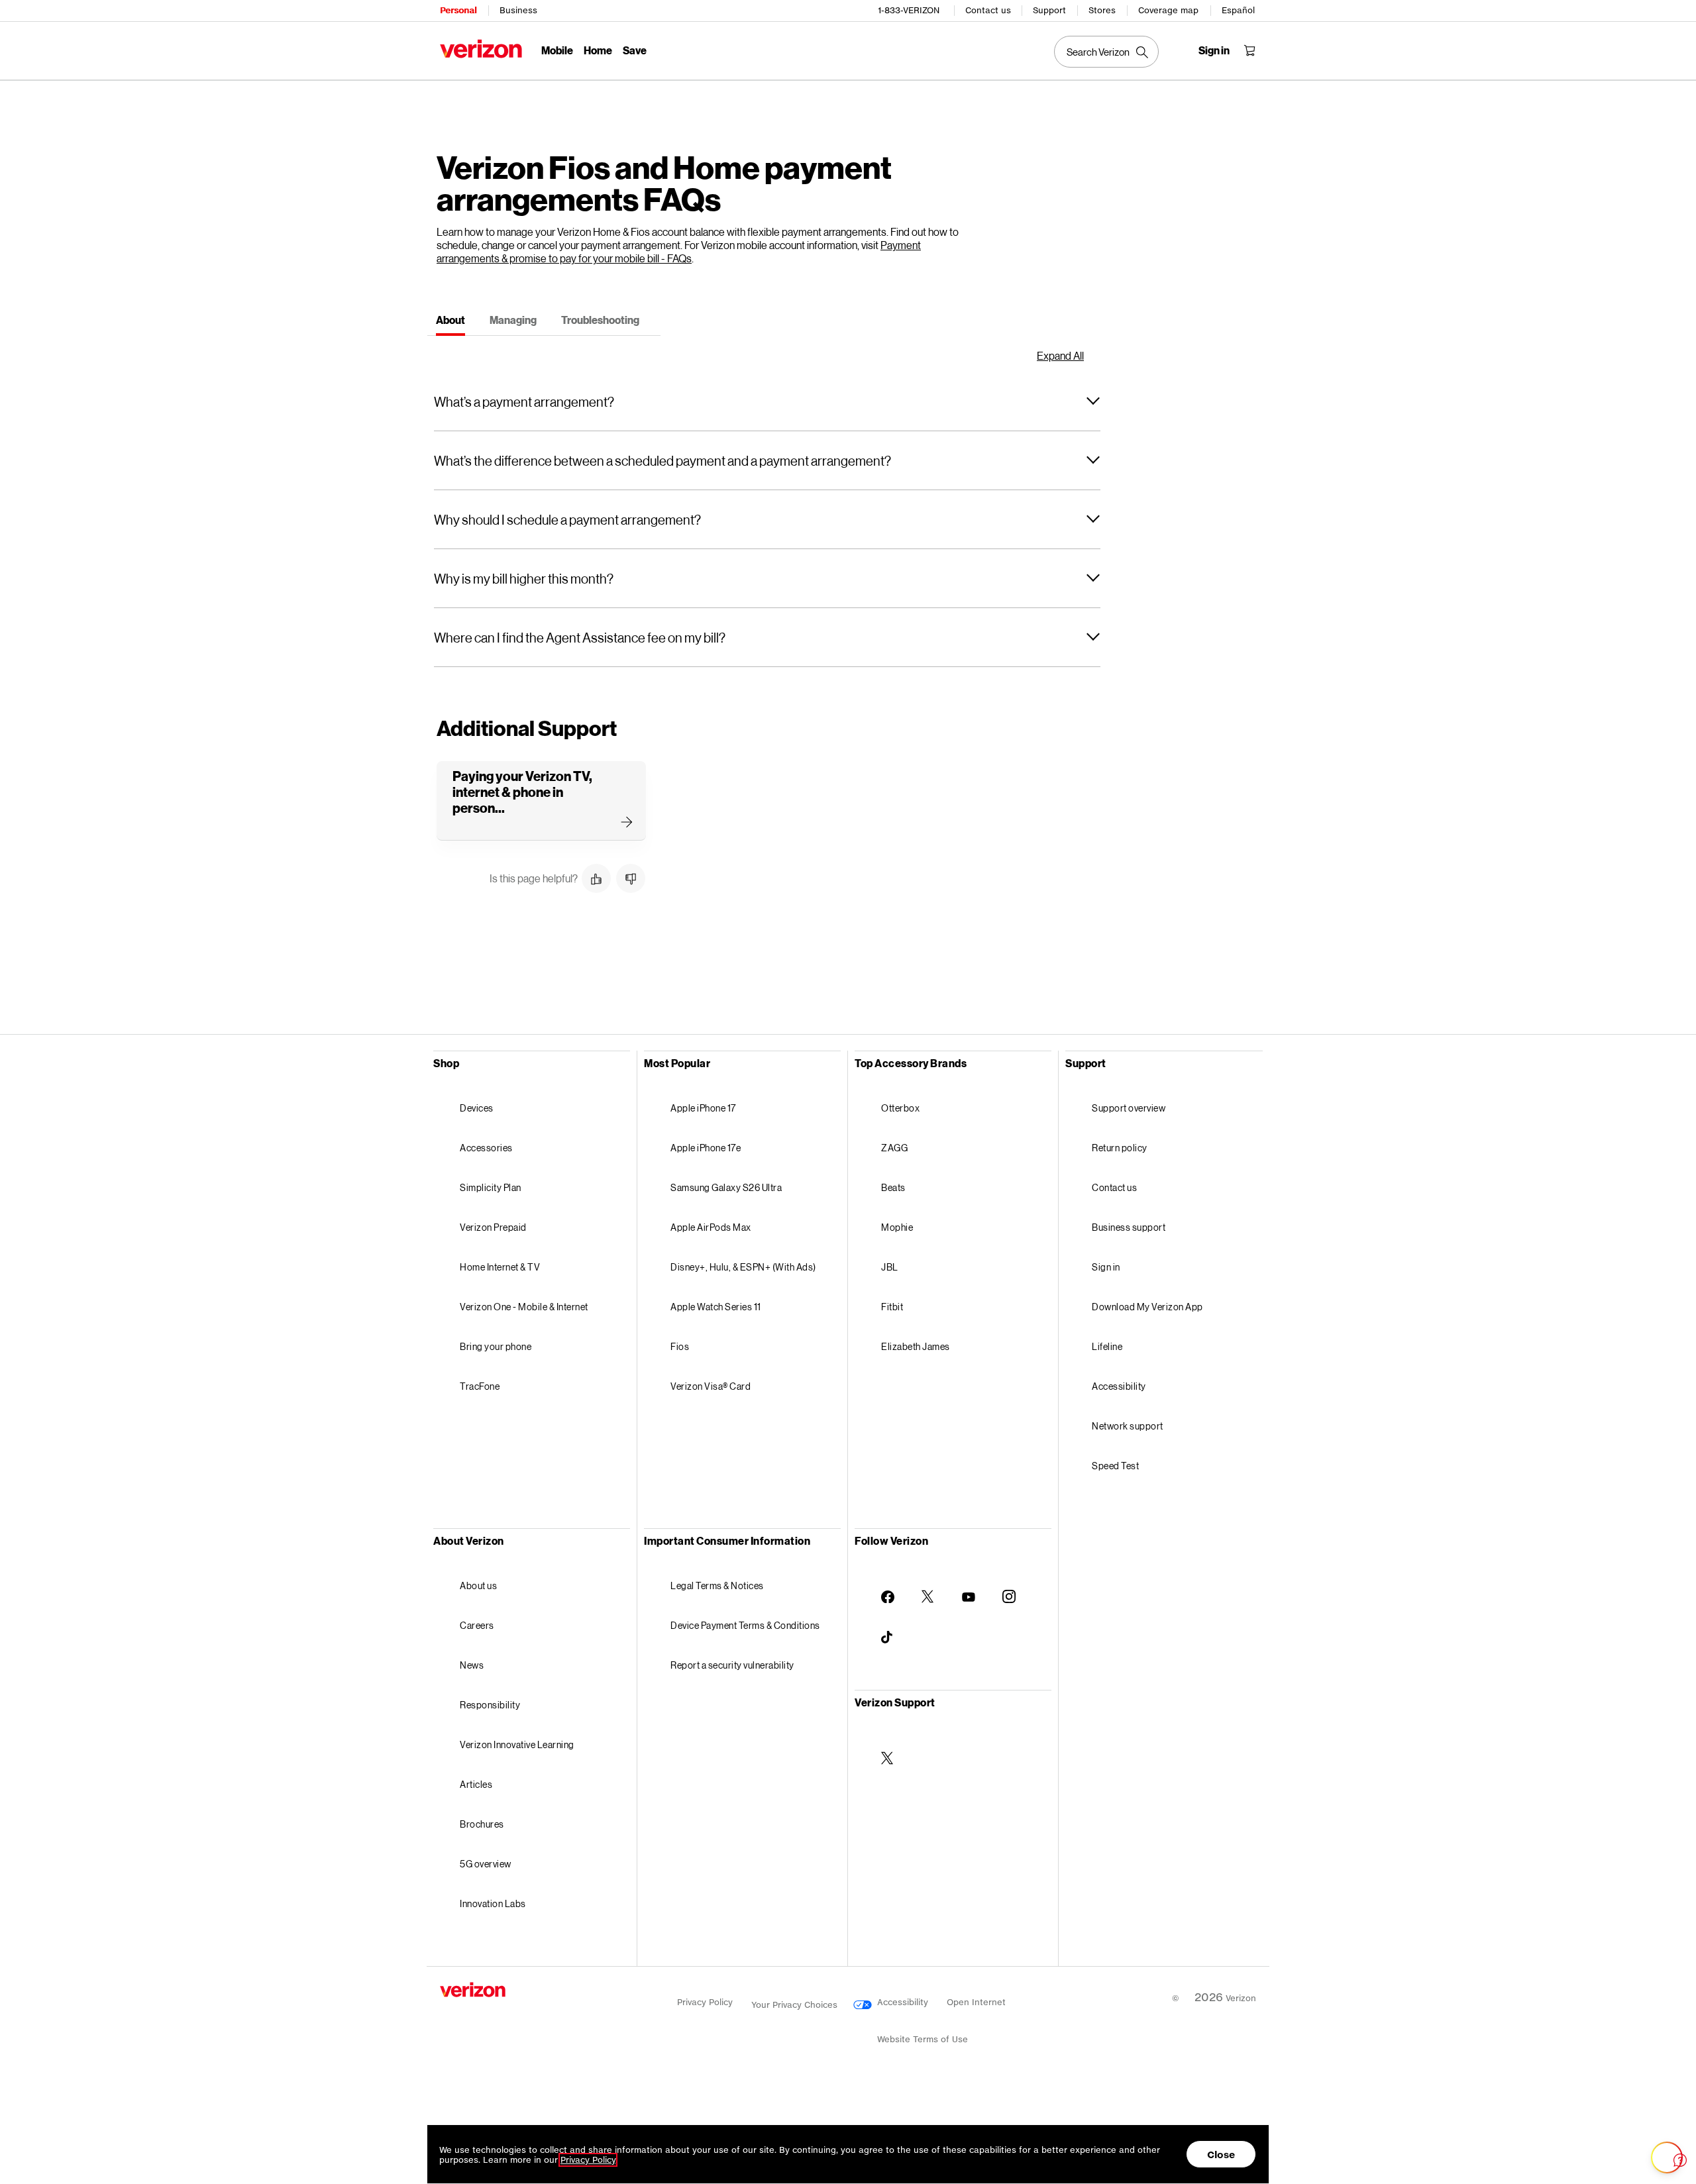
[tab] (450, 322)
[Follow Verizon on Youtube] (969, 1586)
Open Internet (976, 2002)
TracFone (480, 1386)
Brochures (482, 1824)
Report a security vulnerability (732, 1665)
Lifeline (1107, 1346)
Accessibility (1119, 1386)
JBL (890, 1267)
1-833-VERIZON (909, 10)
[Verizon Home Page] (481, 49)
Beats (893, 1187)
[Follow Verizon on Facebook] (888, 1586)
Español (1238, 10)
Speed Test (1115, 1466)
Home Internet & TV (500, 1267)
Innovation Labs (493, 1903)
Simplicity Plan (491, 1187)
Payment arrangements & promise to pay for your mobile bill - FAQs (679, 251)
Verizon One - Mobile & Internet (524, 1307)
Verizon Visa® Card (711, 1386)
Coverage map (1168, 10)
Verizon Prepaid (493, 1227)
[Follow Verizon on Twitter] (928, 1586)
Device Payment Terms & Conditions (745, 1625)
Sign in (1106, 1267)
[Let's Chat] (1667, 2158)
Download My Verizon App (1147, 1307)
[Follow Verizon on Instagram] (1009, 1586)
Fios (680, 1346)
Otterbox (900, 1108)
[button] (767, 401)
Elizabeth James (916, 1346)
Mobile (557, 50)
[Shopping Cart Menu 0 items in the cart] (1249, 50)
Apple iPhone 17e (706, 1148)
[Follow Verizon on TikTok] (888, 1627)
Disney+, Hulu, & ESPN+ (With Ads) (743, 1267)
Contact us (988, 10)
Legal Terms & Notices (717, 1586)
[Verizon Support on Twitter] (888, 1747)
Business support (1129, 1227)
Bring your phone (496, 1346)
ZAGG (894, 1148)
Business (518, 10)
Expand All (1060, 356)
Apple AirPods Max (711, 1227)
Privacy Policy (705, 2002)
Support (1049, 10)
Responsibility (490, 1705)
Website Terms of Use (923, 2039)
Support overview (1129, 1108)
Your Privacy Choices (796, 2005)
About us (478, 1586)
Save (635, 50)
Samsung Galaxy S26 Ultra (726, 1187)
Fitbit (892, 1307)
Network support (1128, 1426)
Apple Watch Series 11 (716, 1307)
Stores (1102, 10)
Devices (477, 1108)
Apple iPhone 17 (703, 1108)
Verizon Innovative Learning (517, 1744)
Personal (458, 10)
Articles (476, 1784)
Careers (477, 1625)
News (472, 1665)
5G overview (486, 1864)
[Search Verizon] (1106, 52)
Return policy (1120, 1148)
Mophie (897, 1227)
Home (598, 50)
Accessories (486, 1148)
